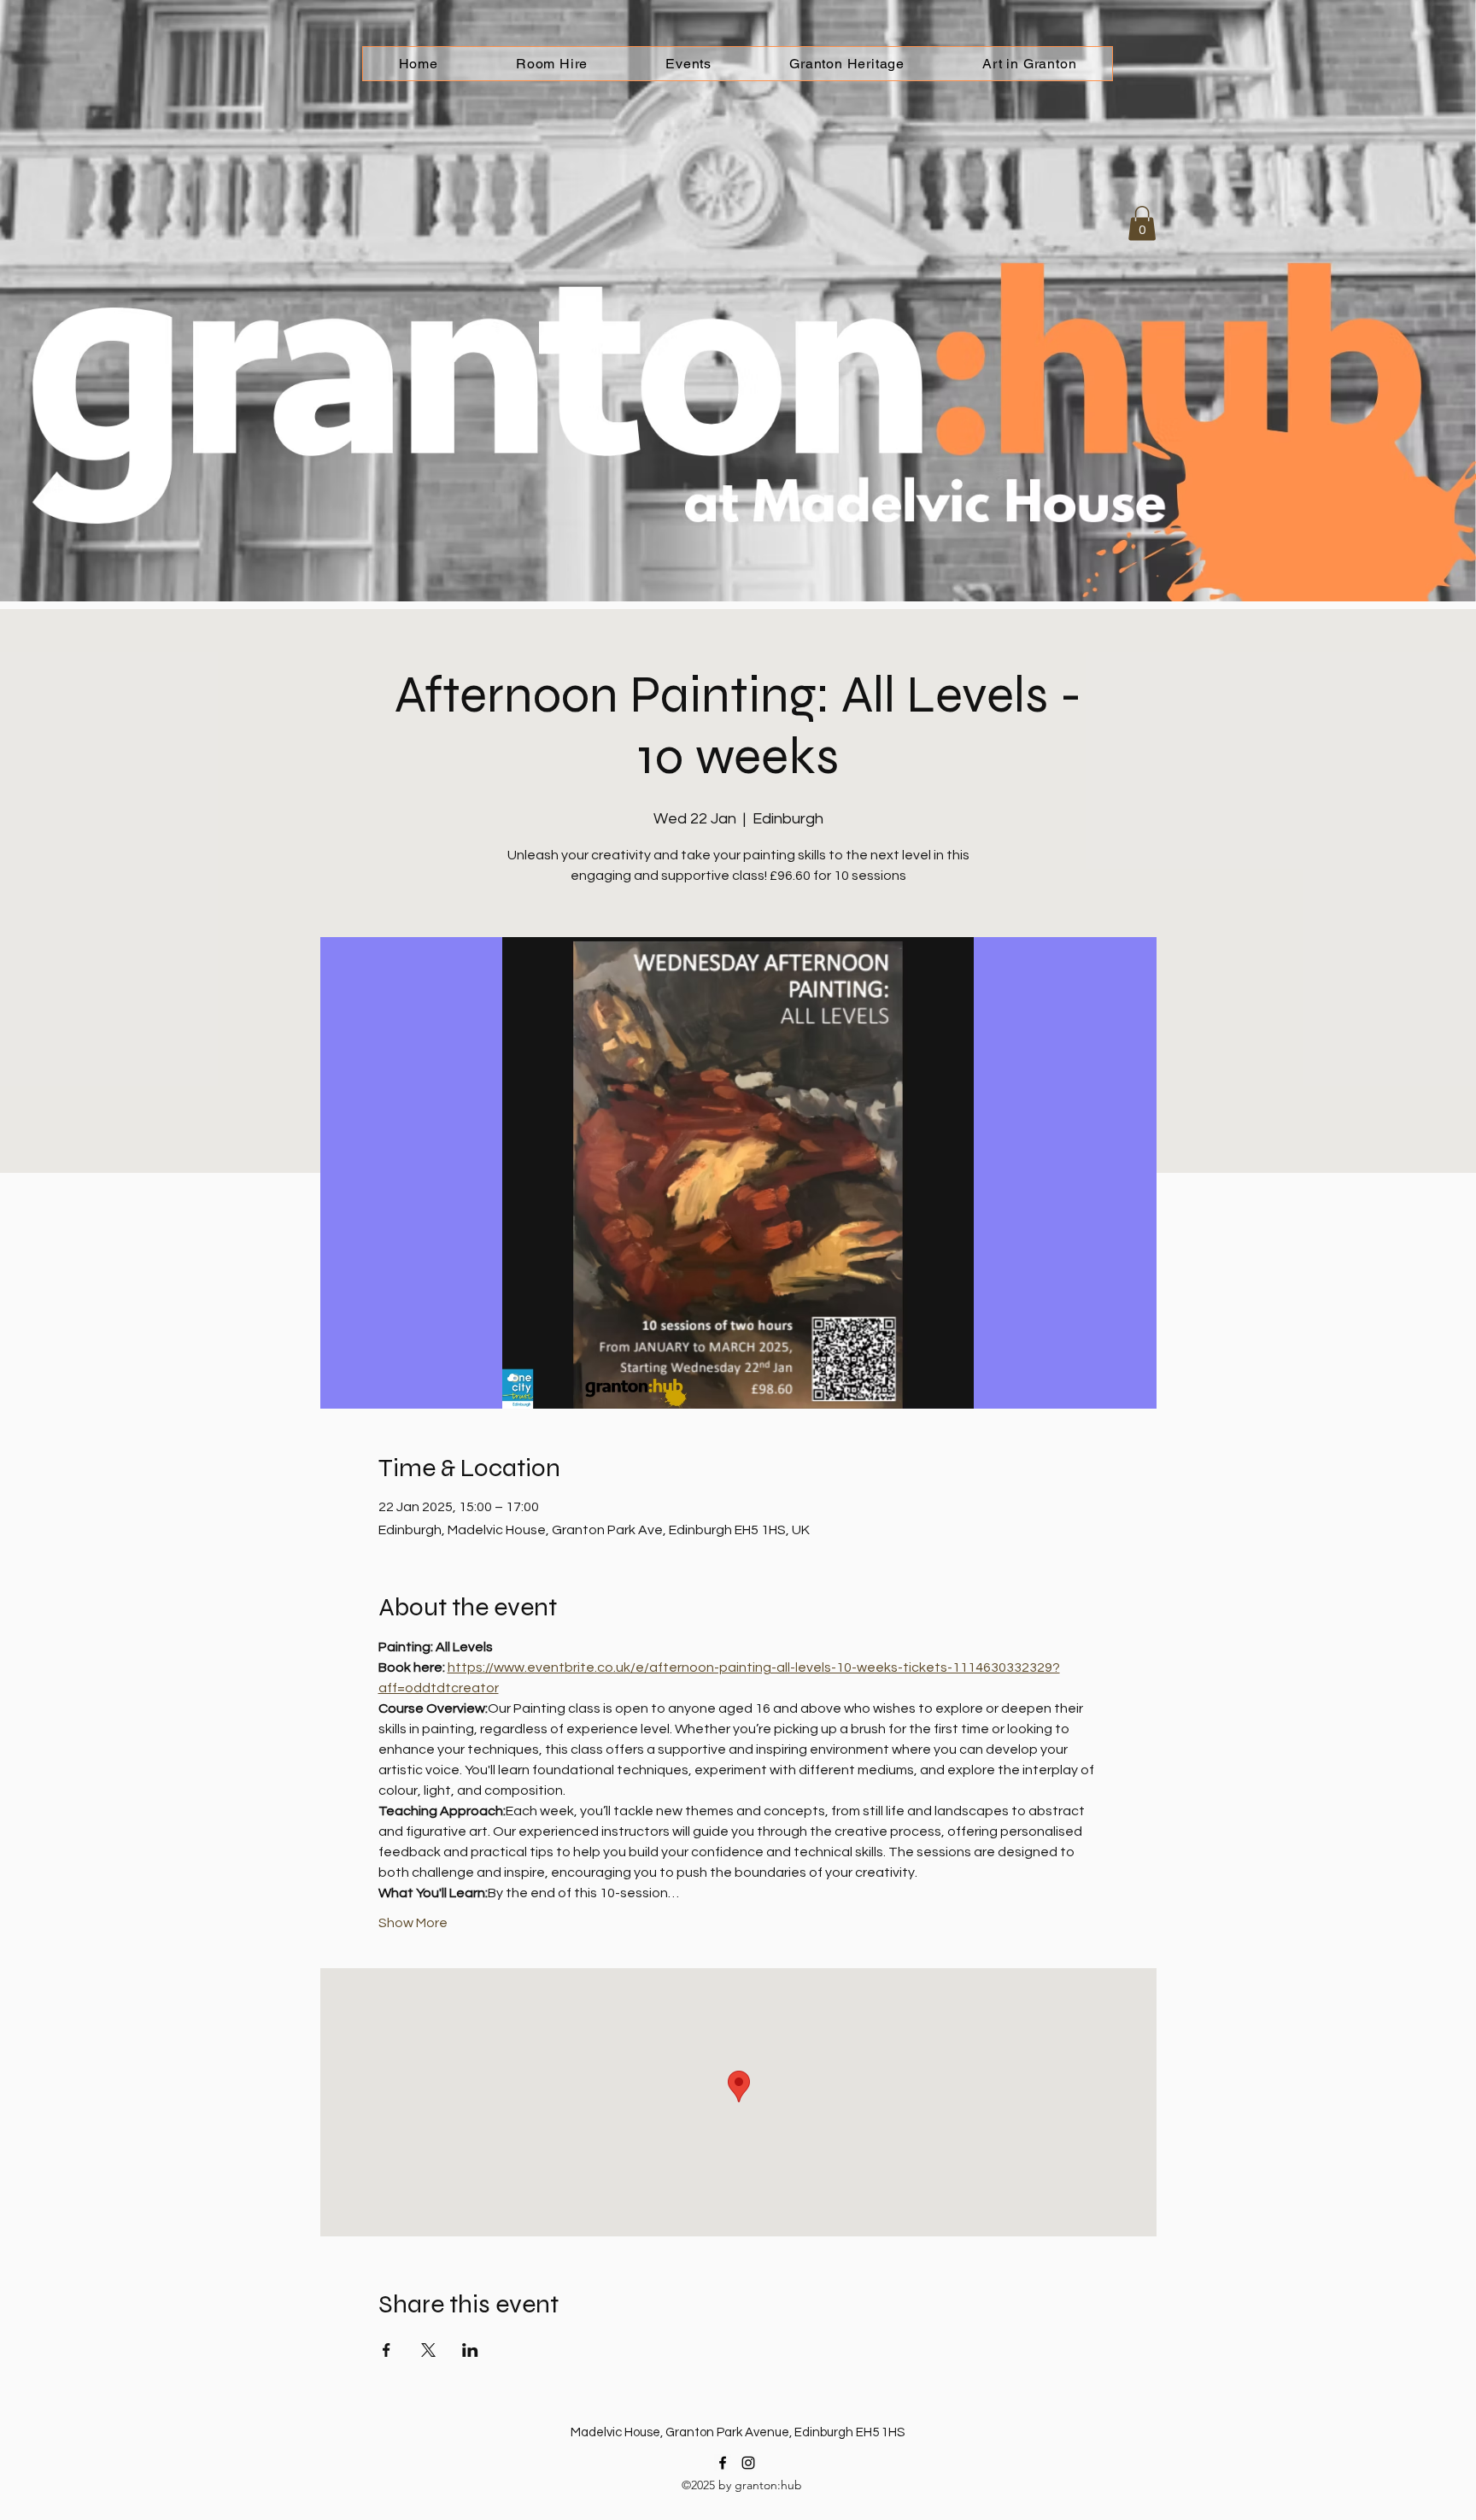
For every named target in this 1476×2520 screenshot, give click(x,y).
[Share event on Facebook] (387, 2350)
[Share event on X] (428, 2350)
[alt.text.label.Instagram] (748, 2463)
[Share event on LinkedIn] (470, 2350)
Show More (413, 1923)
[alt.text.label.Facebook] (723, 2463)
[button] (1142, 223)
